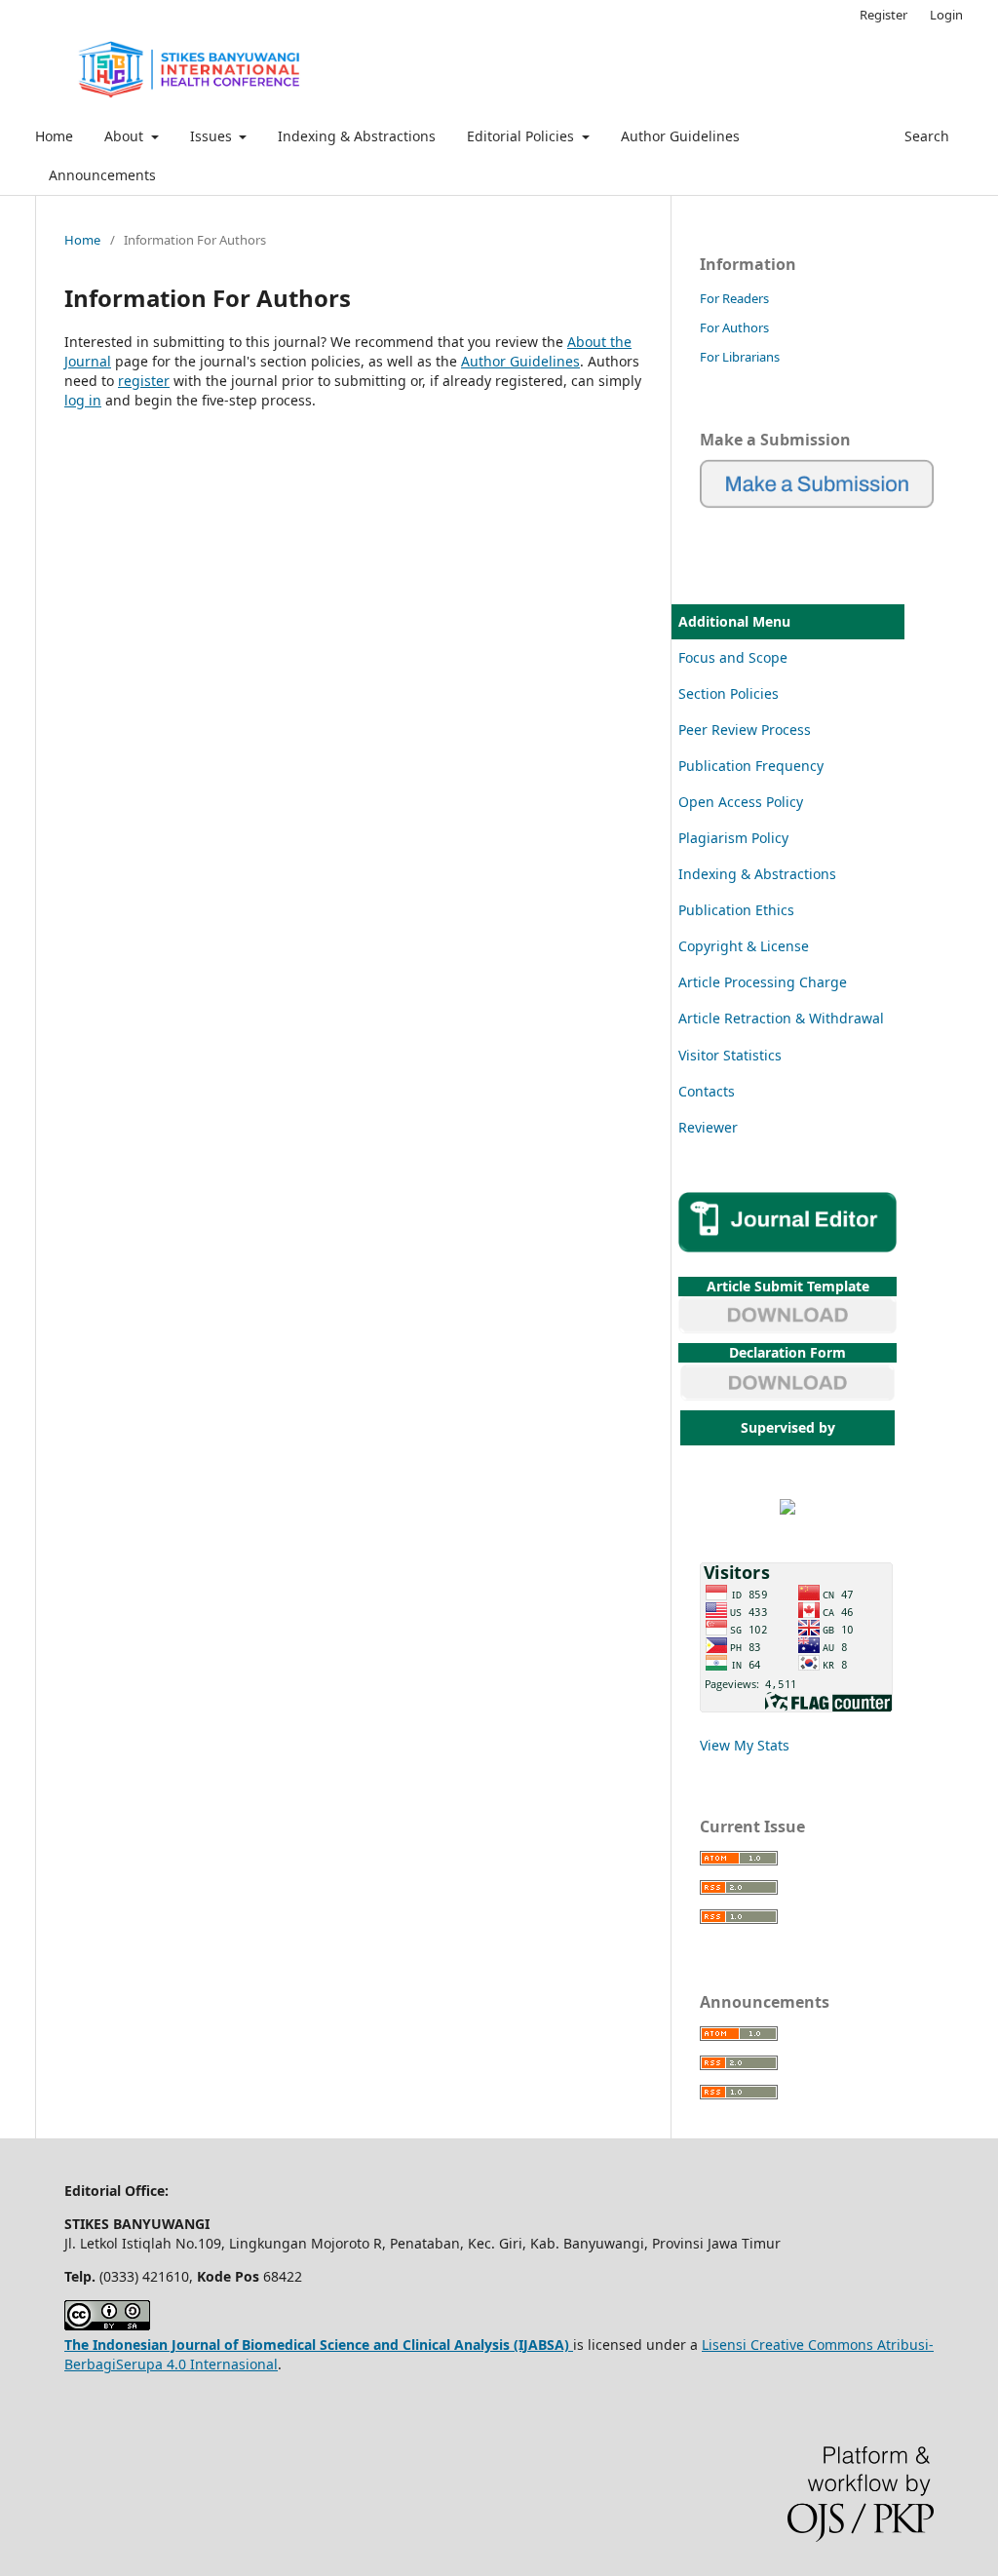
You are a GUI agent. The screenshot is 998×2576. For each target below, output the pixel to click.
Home (54, 136)
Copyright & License (744, 946)
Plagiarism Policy (733, 838)
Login (946, 15)
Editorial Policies (522, 136)
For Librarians (740, 357)
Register (883, 15)
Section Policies (729, 693)
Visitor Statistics (730, 1055)
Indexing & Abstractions (357, 136)
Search (925, 136)
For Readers (734, 298)
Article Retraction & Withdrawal (781, 1018)
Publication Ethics (736, 910)
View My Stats (745, 1745)
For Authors (734, 327)
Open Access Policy (741, 802)
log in (83, 400)
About (126, 136)
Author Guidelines (680, 136)
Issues (213, 136)
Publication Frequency (751, 766)
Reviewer (708, 1127)
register (144, 381)
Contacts (707, 1091)
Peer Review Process (745, 730)
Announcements (102, 175)
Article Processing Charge (763, 982)
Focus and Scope (733, 657)
